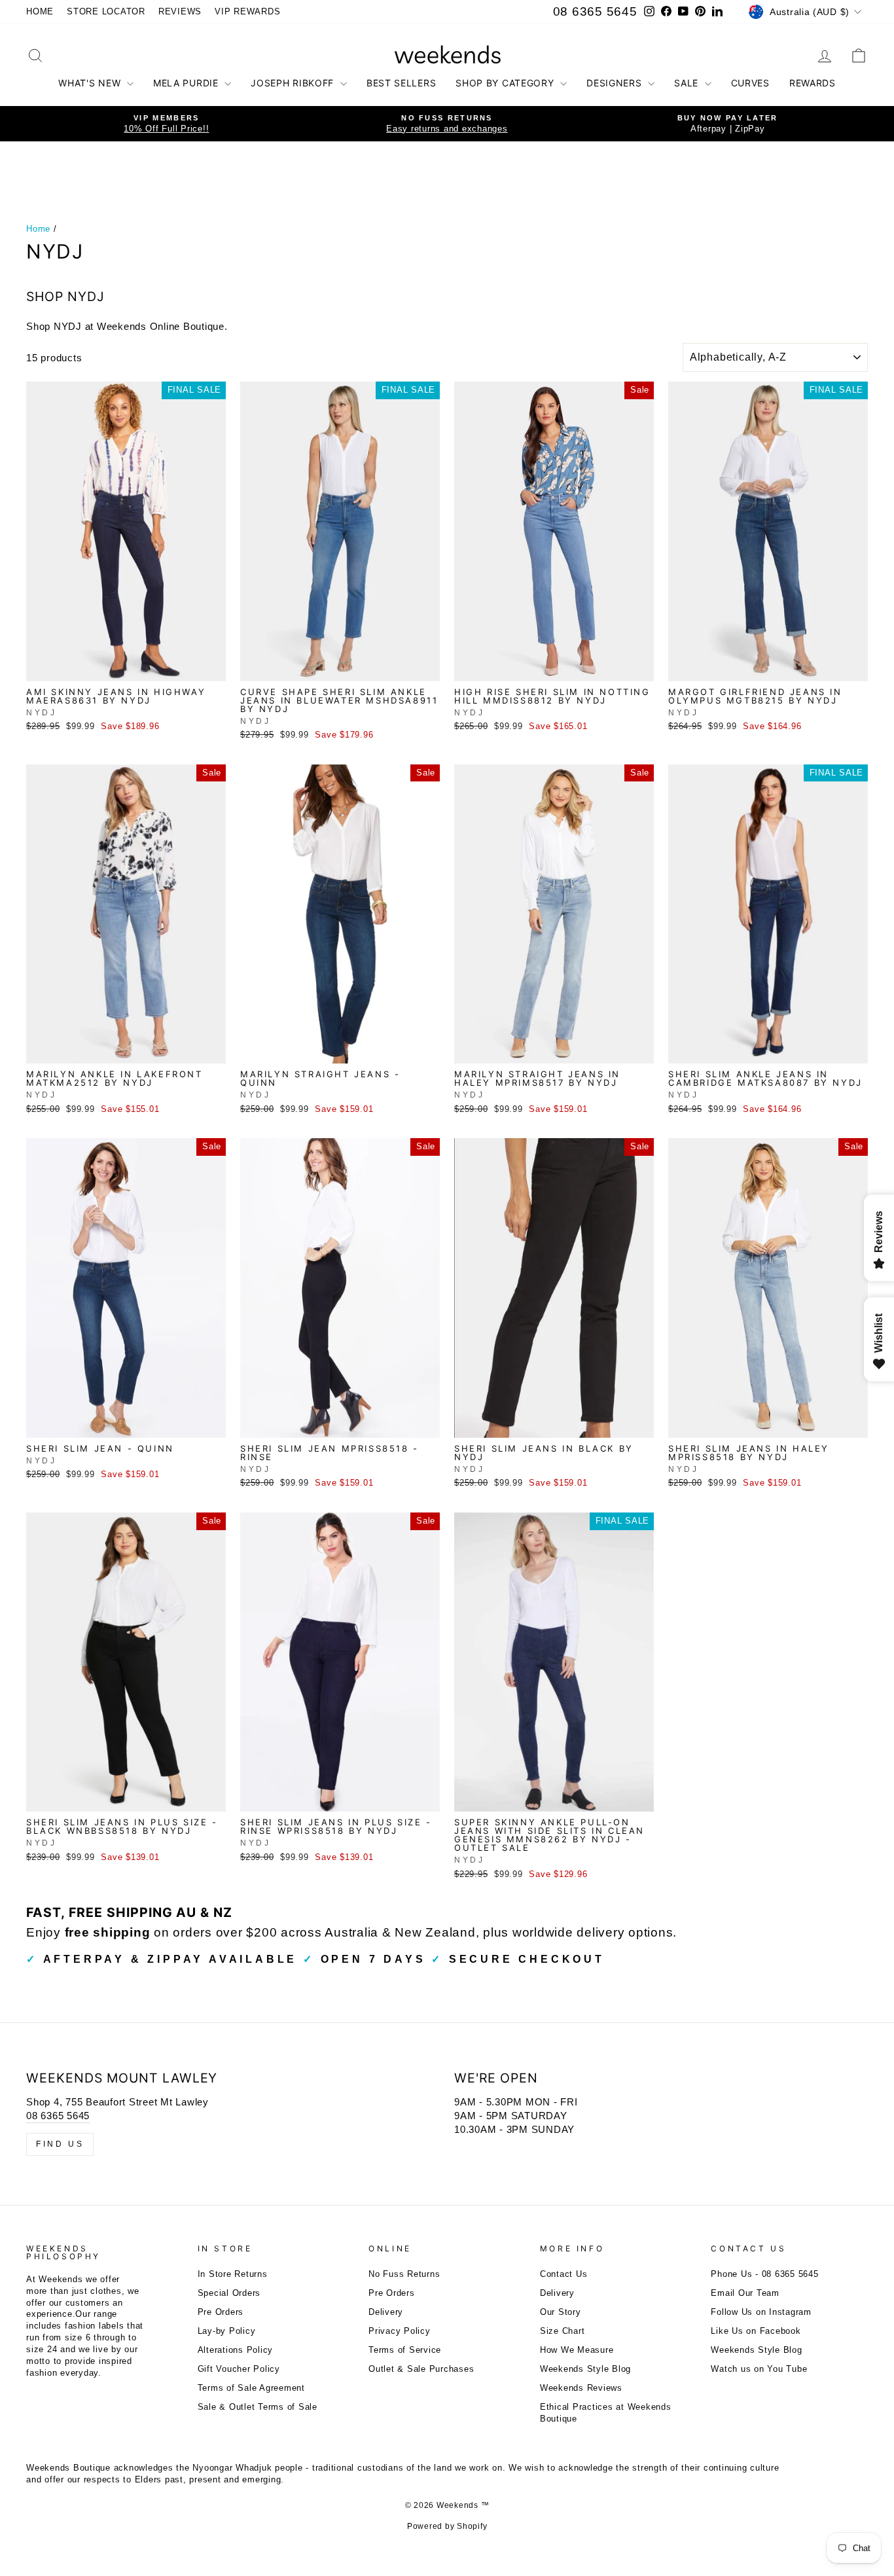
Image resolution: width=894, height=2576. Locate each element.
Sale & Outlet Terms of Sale (258, 2407)
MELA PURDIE (187, 83)
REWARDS (813, 83)
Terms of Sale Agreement (251, 2388)
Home (38, 229)
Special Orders (229, 2293)
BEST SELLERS (401, 83)
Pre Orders (221, 2312)
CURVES (750, 83)
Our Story (561, 2312)
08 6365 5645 (595, 11)
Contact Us (564, 2274)
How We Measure (577, 2350)
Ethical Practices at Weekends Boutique (606, 2413)
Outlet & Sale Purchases (421, 2369)
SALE (688, 83)
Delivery (386, 2312)
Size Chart (563, 2331)
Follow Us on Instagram (761, 2312)
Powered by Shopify (447, 2526)
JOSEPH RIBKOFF (294, 83)
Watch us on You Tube (759, 2369)
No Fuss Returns (404, 2274)
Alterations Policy (236, 2350)
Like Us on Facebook (756, 2331)
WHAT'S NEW (91, 83)
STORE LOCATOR (106, 11)
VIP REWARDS (247, 11)
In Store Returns (233, 2274)
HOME (40, 11)
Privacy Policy (400, 2331)
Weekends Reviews (581, 2388)
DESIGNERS (616, 83)
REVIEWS (180, 11)
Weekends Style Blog (585, 2369)
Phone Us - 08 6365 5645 (764, 2274)
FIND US (60, 2144)
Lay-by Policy (227, 2331)
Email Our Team (745, 2293)
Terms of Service (405, 2350)
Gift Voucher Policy (239, 2369)
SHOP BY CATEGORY (506, 83)
